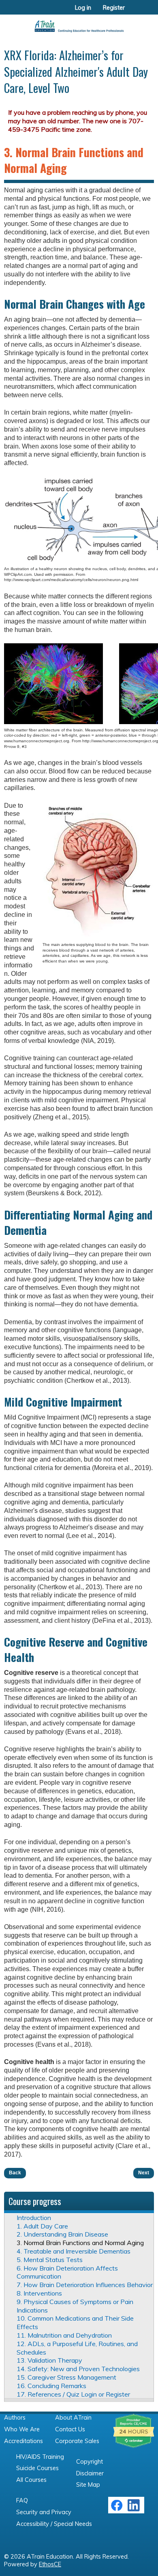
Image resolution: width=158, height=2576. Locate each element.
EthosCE (50, 2564)
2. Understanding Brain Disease (62, 2234)
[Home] (79, 23)
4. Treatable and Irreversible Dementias (74, 2251)
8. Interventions (39, 2293)
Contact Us (70, 2429)
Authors (15, 2418)
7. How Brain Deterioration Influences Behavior (85, 2285)
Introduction (34, 2218)
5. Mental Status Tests (50, 2260)
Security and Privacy (44, 2512)
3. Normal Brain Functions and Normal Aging (80, 2243)
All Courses (31, 2480)
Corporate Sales (77, 2441)
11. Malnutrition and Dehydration (64, 2335)
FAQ (22, 2500)
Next (144, 2173)
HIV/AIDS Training (40, 2457)
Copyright (90, 2462)
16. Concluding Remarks (51, 2386)
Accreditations (23, 2441)
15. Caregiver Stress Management (66, 2377)
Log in (83, 8)
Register (114, 8)
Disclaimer (90, 2473)
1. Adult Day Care (42, 2226)
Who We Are (22, 2429)
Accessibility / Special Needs (54, 2524)
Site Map (88, 2485)
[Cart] (134, 12)
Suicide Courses (37, 2468)
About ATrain (73, 2418)
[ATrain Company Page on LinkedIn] (135, 2509)
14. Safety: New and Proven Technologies (78, 2369)
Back (15, 2173)
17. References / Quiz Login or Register (73, 2394)
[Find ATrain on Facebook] (117, 2509)
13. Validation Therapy (49, 2360)
